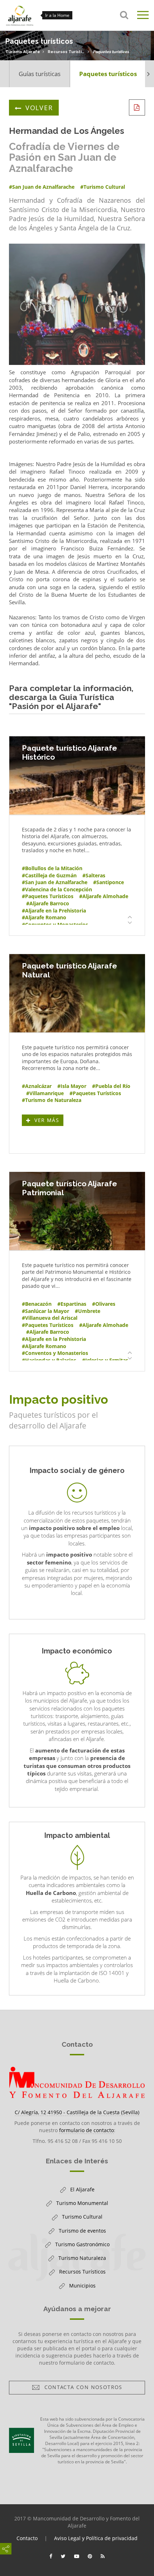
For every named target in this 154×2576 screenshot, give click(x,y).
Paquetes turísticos (111, 52)
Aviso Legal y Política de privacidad (96, 2538)
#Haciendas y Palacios (49, 1360)
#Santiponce (109, 882)
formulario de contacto (86, 2130)
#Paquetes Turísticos (48, 896)
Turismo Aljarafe (23, 52)
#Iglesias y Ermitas (105, 1360)
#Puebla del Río (111, 1086)
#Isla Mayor (72, 1086)
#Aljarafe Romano (44, 917)
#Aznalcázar (37, 1086)
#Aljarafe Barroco (48, 903)
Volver (39, 108)
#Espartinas (72, 1304)
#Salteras (94, 875)
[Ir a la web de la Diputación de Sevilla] (21, 2440)
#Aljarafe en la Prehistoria (54, 911)
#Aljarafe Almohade (104, 896)
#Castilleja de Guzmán (49, 875)
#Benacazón (37, 1304)
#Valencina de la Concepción (57, 889)
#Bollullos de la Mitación (52, 868)
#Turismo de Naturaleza (52, 1100)
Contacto (27, 2538)
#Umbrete (88, 1311)
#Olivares (104, 1304)
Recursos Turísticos (66, 52)
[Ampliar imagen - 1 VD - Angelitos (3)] (77, 304)
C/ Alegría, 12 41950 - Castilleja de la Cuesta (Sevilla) (77, 2112)
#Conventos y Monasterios (55, 925)
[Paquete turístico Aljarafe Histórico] (77, 775)
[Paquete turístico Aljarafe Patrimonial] (77, 1211)
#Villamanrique (45, 1093)
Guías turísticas (40, 74)
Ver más (48, 1121)
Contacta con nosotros (81, 2389)
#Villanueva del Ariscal (50, 1318)
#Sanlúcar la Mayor (45, 1311)
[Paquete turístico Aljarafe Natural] (77, 993)
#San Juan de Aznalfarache (55, 882)
